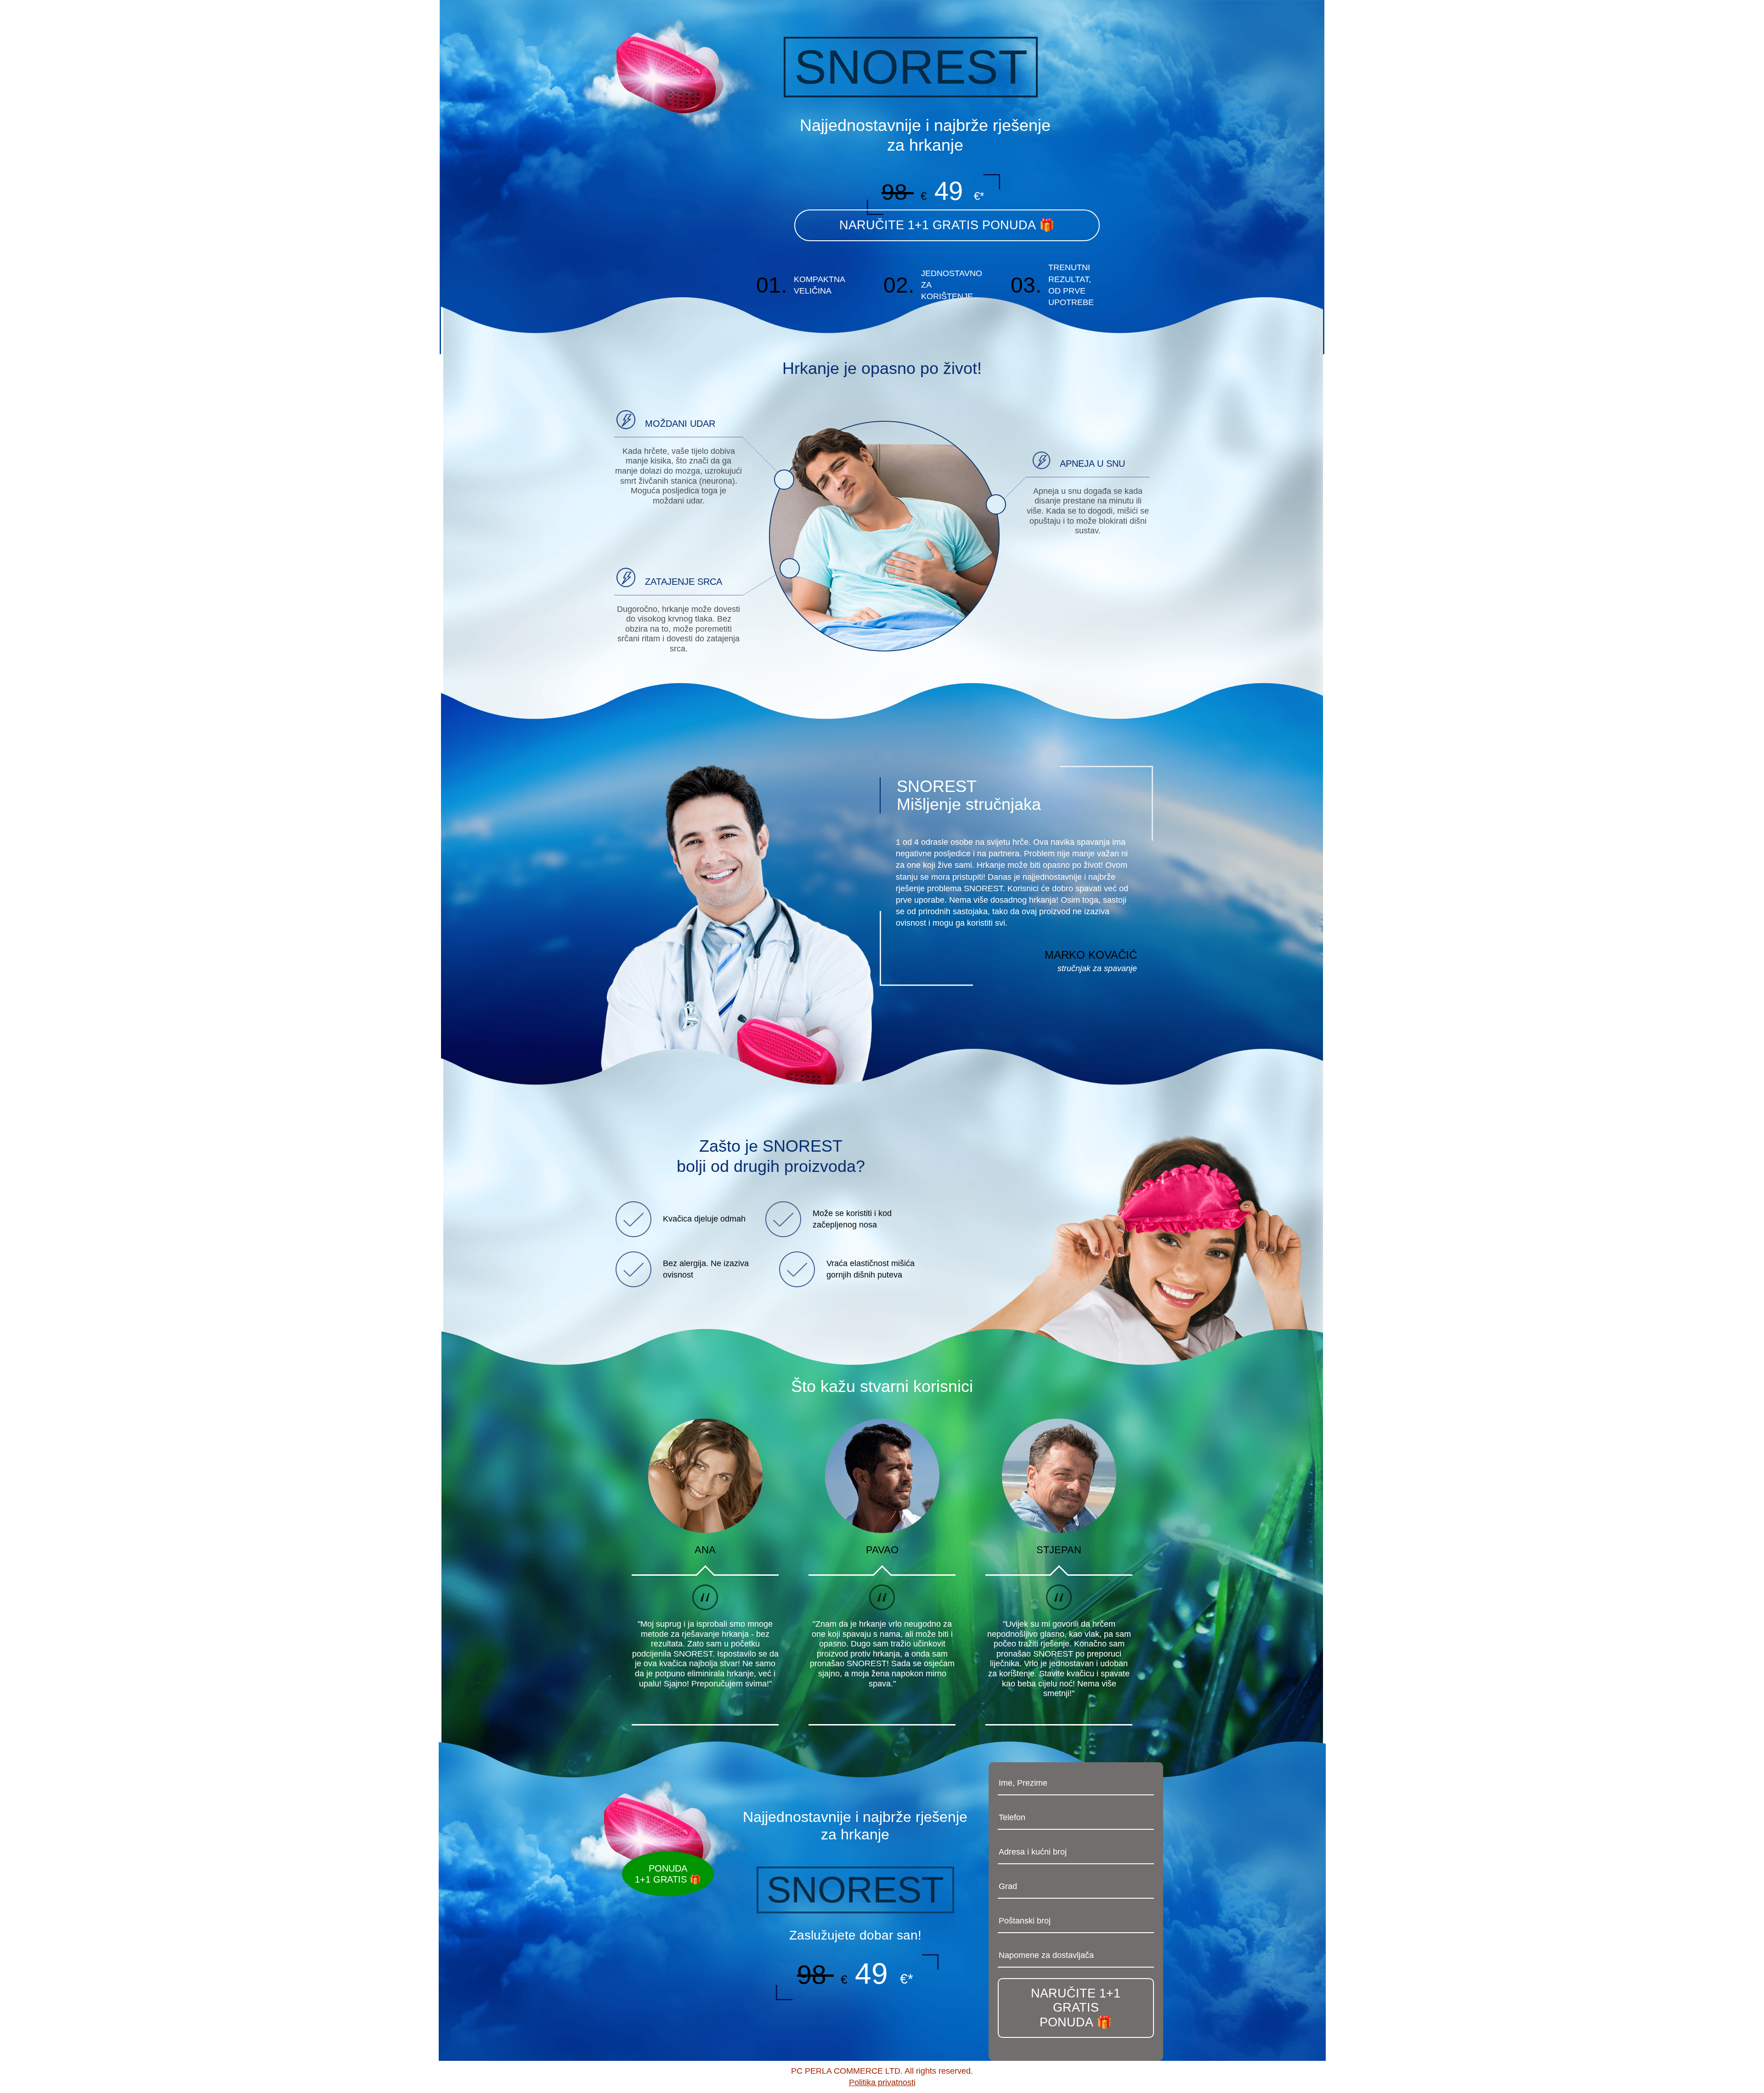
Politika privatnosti (882, 2082)
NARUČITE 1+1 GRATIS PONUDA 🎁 (1076, 2008)
